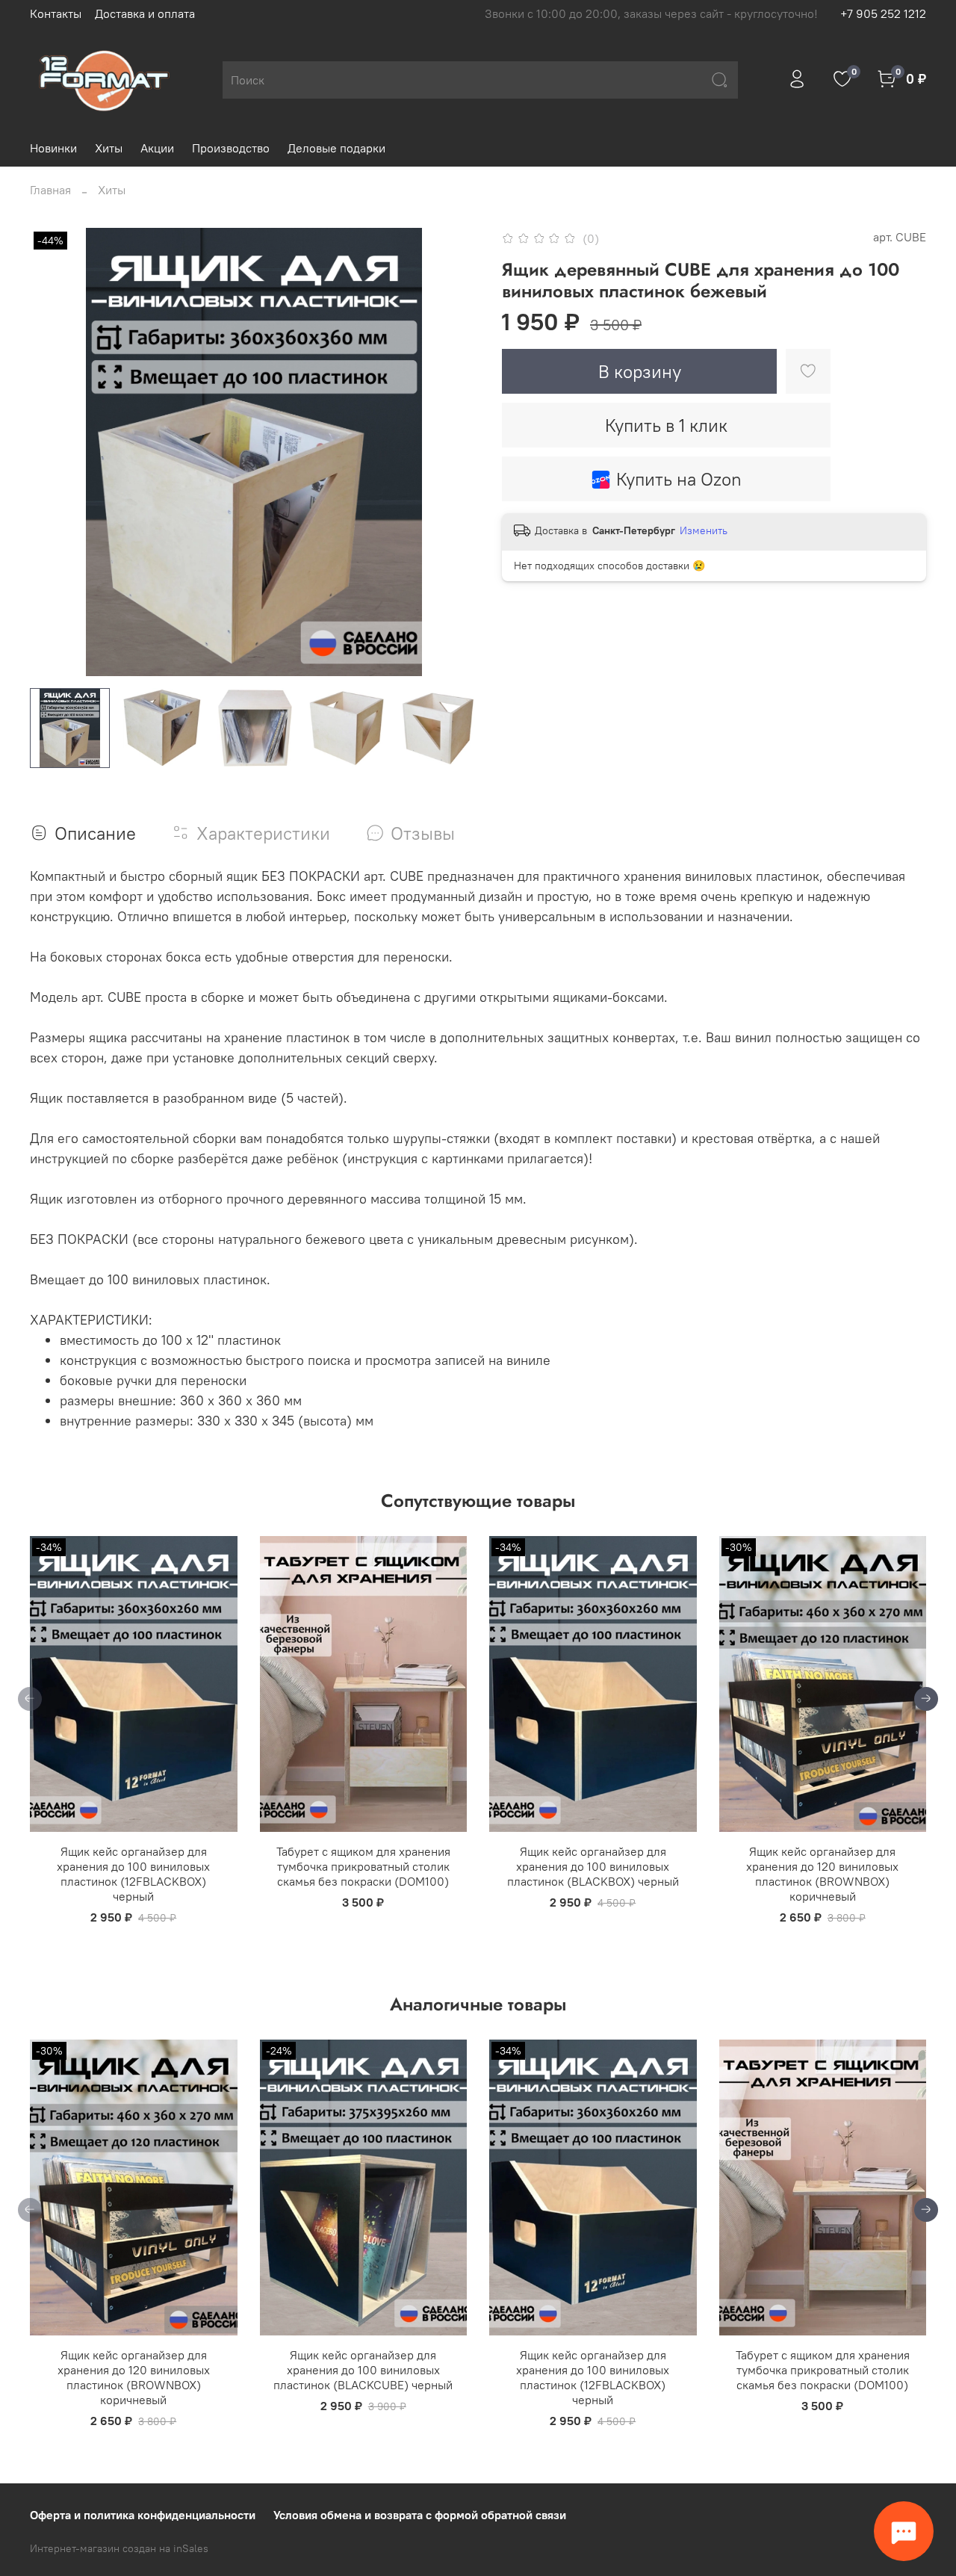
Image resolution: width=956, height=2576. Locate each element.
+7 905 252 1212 (883, 13)
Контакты (56, 13)
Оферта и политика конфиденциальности (143, 2515)
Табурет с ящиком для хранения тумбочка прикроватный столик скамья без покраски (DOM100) (363, 1866)
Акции (157, 148)
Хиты (109, 148)
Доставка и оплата (145, 13)
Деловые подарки (336, 148)
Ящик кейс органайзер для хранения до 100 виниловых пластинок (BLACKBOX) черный (593, 1866)
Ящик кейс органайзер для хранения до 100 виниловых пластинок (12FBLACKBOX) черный (133, 1874)
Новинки (53, 148)
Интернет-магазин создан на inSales (119, 2548)
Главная (50, 190)
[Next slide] (454, 452)
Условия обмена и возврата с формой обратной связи (420, 2515)
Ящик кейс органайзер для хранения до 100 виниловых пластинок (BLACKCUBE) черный (363, 2370)
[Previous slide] (54, 452)
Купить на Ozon (679, 479)
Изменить (704, 530)
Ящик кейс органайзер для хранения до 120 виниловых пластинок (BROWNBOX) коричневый (822, 1874)
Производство (231, 148)
